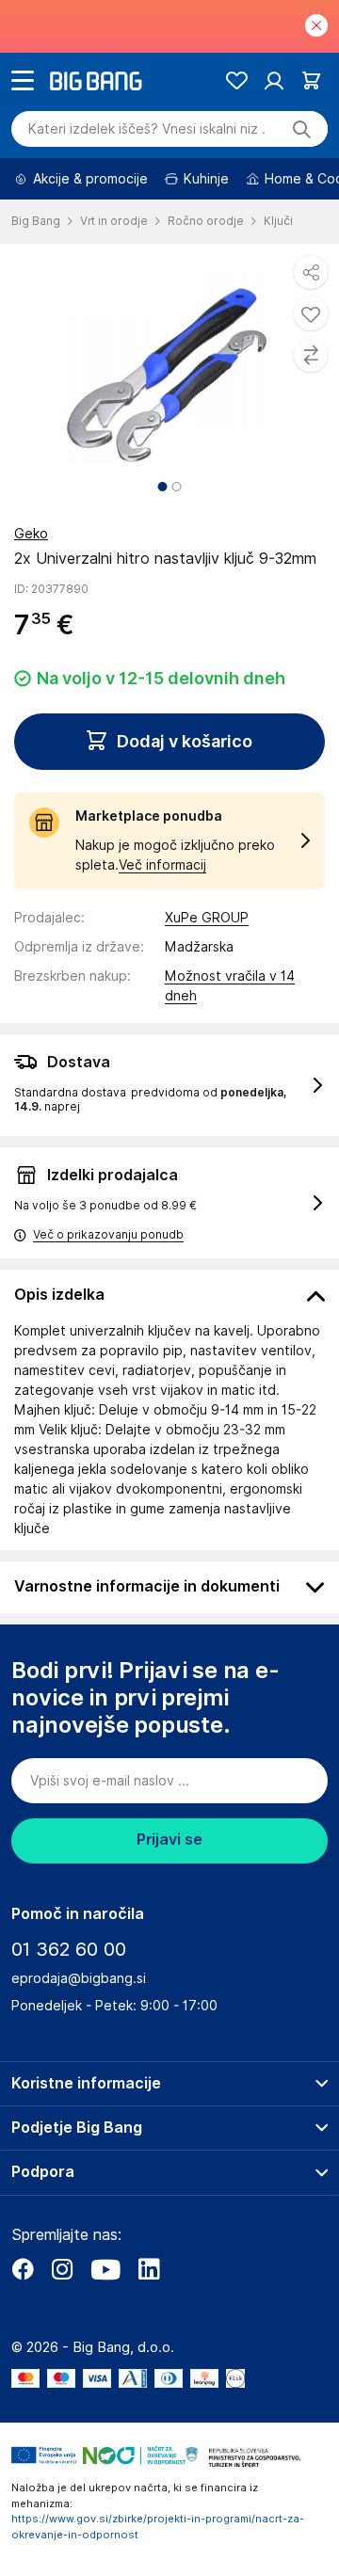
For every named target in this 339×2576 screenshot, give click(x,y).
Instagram (62, 2269)
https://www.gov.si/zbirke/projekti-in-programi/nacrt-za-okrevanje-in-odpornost (158, 2527)
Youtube (105, 2269)
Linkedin (149, 2269)
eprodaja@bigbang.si (79, 1978)
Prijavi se (169, 1840)
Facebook (23, 2269)
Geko (31, 534)
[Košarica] (311, 80)
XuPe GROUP (207, 918)
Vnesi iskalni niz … (147, 129)
